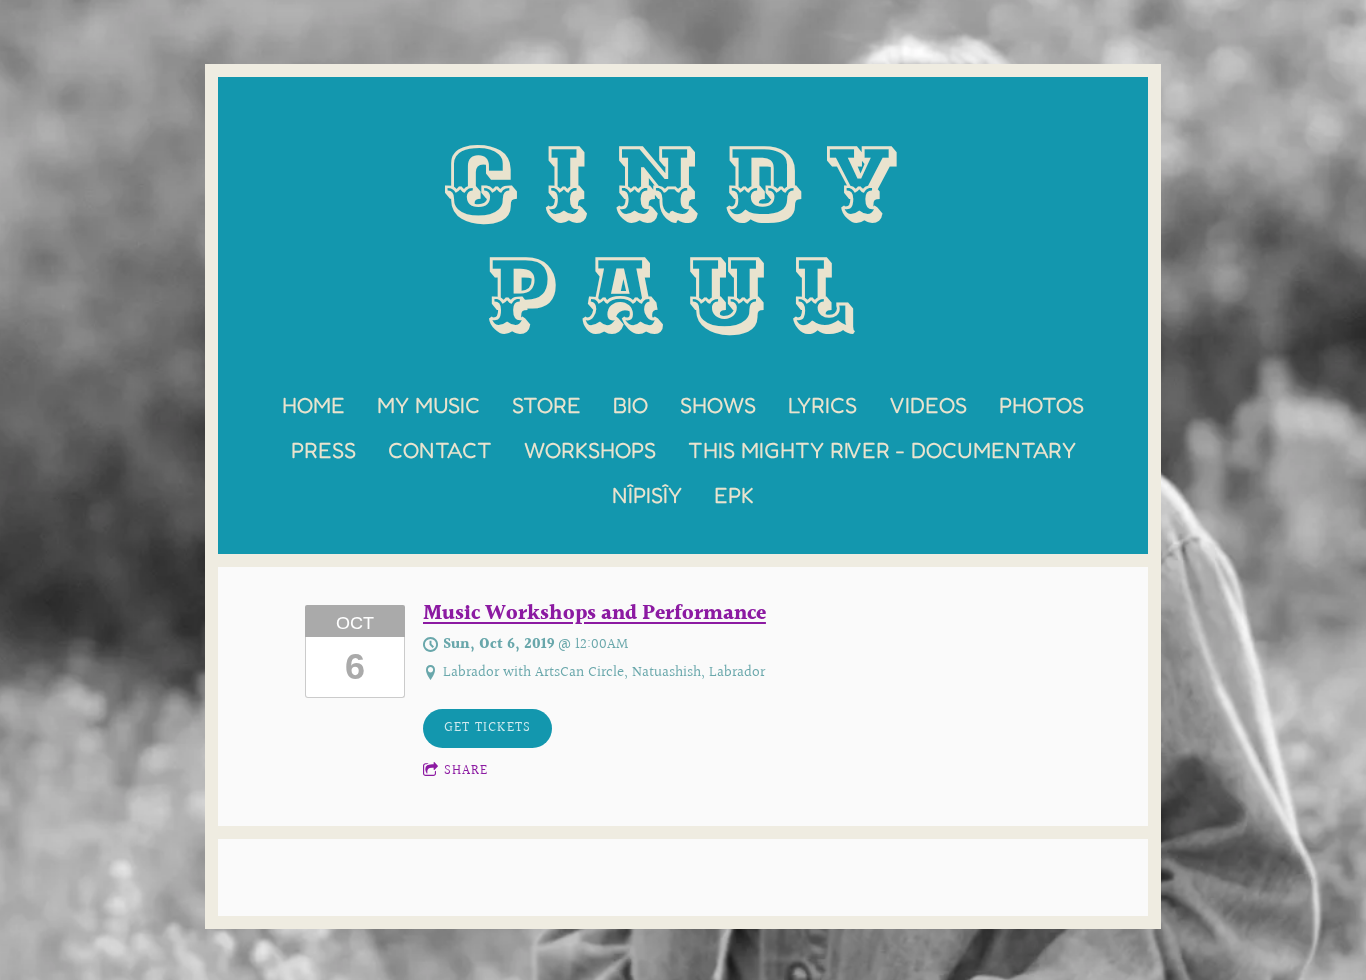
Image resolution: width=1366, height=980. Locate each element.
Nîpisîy (647, 495)
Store (546, 405)
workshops (590, 450)
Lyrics (822, 405)
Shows (718, 405)
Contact (440, 450)
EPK (734, 495)
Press (323, 450)
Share (466, 771)
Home (313, 405)
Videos (928, 405)
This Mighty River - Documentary (882, 450)
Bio (630, 405)
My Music (428, 405)
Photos (1041, 405)
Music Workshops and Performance (594, 614)
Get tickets (487, 728)
